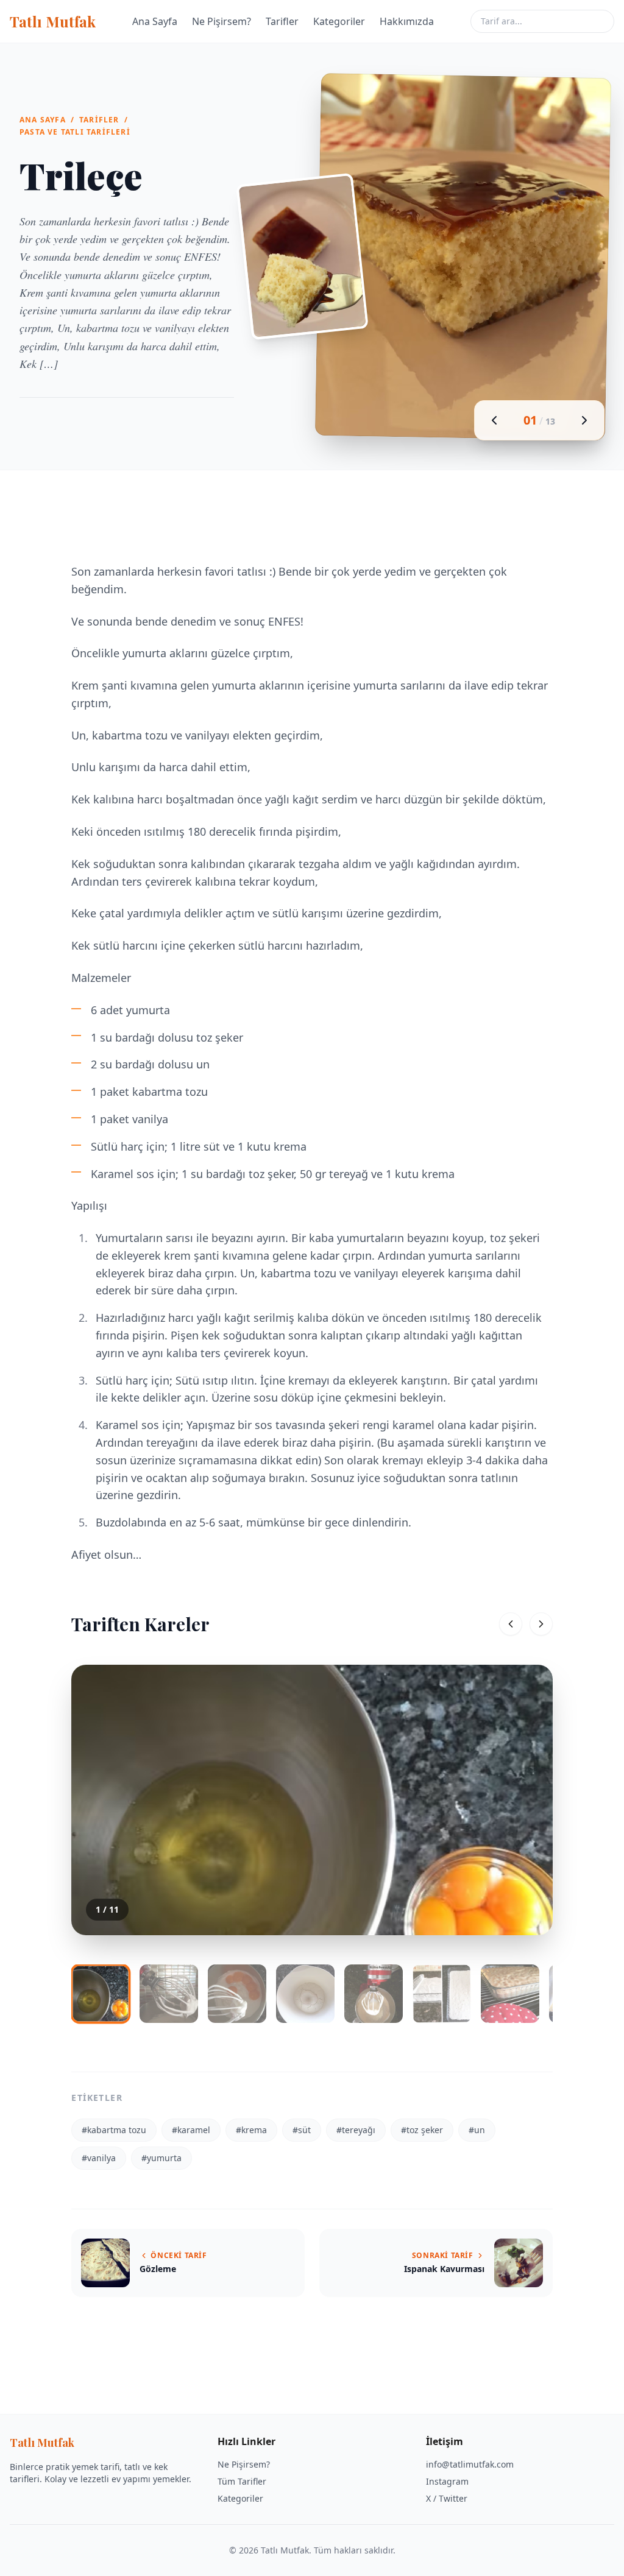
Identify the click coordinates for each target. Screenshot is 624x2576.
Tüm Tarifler (242, 2481)
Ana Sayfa (155, 21)
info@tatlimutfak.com (470, 2464)
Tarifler (282, 21)
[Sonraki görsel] (584, 420)
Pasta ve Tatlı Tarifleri (75, 132)
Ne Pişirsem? (222, 21)
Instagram (447, 2481)
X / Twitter (447, 2498)
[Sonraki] (541, 1624)
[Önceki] (511, 1624)
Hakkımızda (407, 21)
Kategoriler (339, 21)
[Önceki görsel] (494, 420)
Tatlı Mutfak (53, 21)
